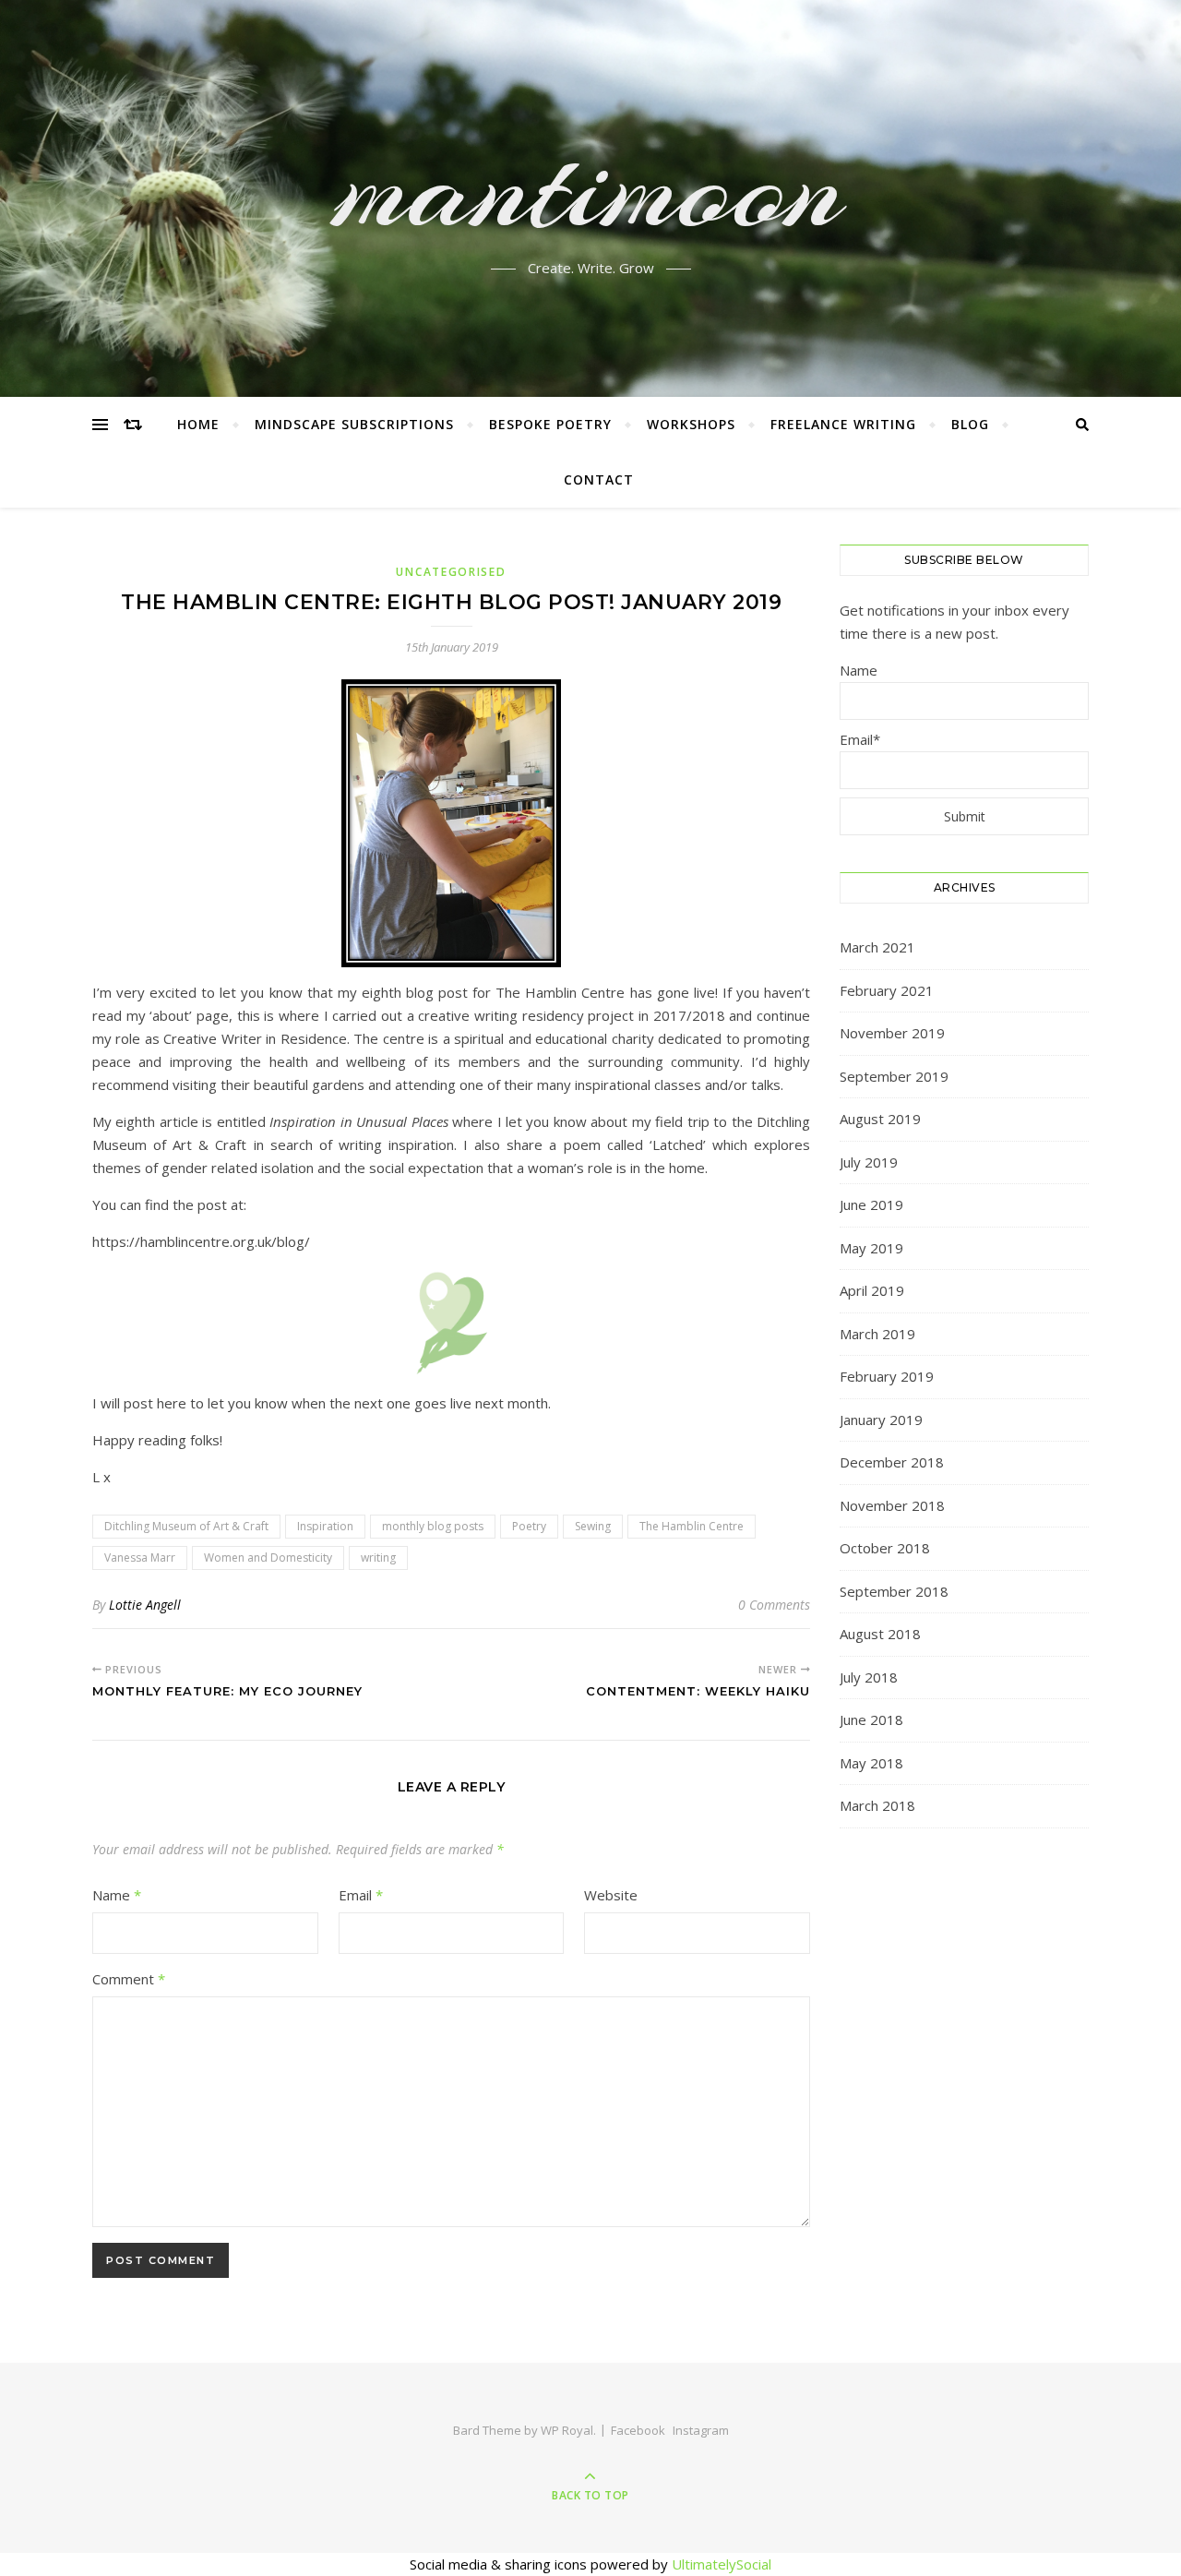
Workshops (691, 424)
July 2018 (869, 1677)
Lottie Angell (145, 1605)
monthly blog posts (433, 1526)
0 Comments (774, 1605)
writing (378, 1558)
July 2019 (869, 1162)
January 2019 (881, 1420)
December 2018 (892, 1462)
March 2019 (877, 1334)
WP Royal (567, 2430)
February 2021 (887, 990)
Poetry (529, 1526)
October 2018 (885, 1548)
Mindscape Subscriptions (354, 424)
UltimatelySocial (722, 2564)
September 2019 (894, 1076)
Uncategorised (451, 572)
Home (198, 424)
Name (117, 1895)
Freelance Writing (843, 424)
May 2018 (871, 1763)
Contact (599, 479)
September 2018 (894, 1591)
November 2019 (892, 1033)
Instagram (701, 2430)
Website (611, 1895)
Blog (970, 424)
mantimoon (591, 187)
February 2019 (887, 1376)
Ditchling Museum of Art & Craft (186, 1526)
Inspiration (325, 1526)
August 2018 (880, 1634)
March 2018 (877, 1805)
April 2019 (872, 1290)
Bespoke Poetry (550, 424)
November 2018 (892, 1505)
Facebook (638, 2430)
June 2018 (871, 1719)
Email (361, 1895)
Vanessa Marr (140, 1558)
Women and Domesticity (268, 1558)
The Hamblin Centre (692, 1526)
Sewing (593, 1526)
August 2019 (880, 1119)
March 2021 (877, 947)
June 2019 (871, 1204)
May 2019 (871, 1248)
